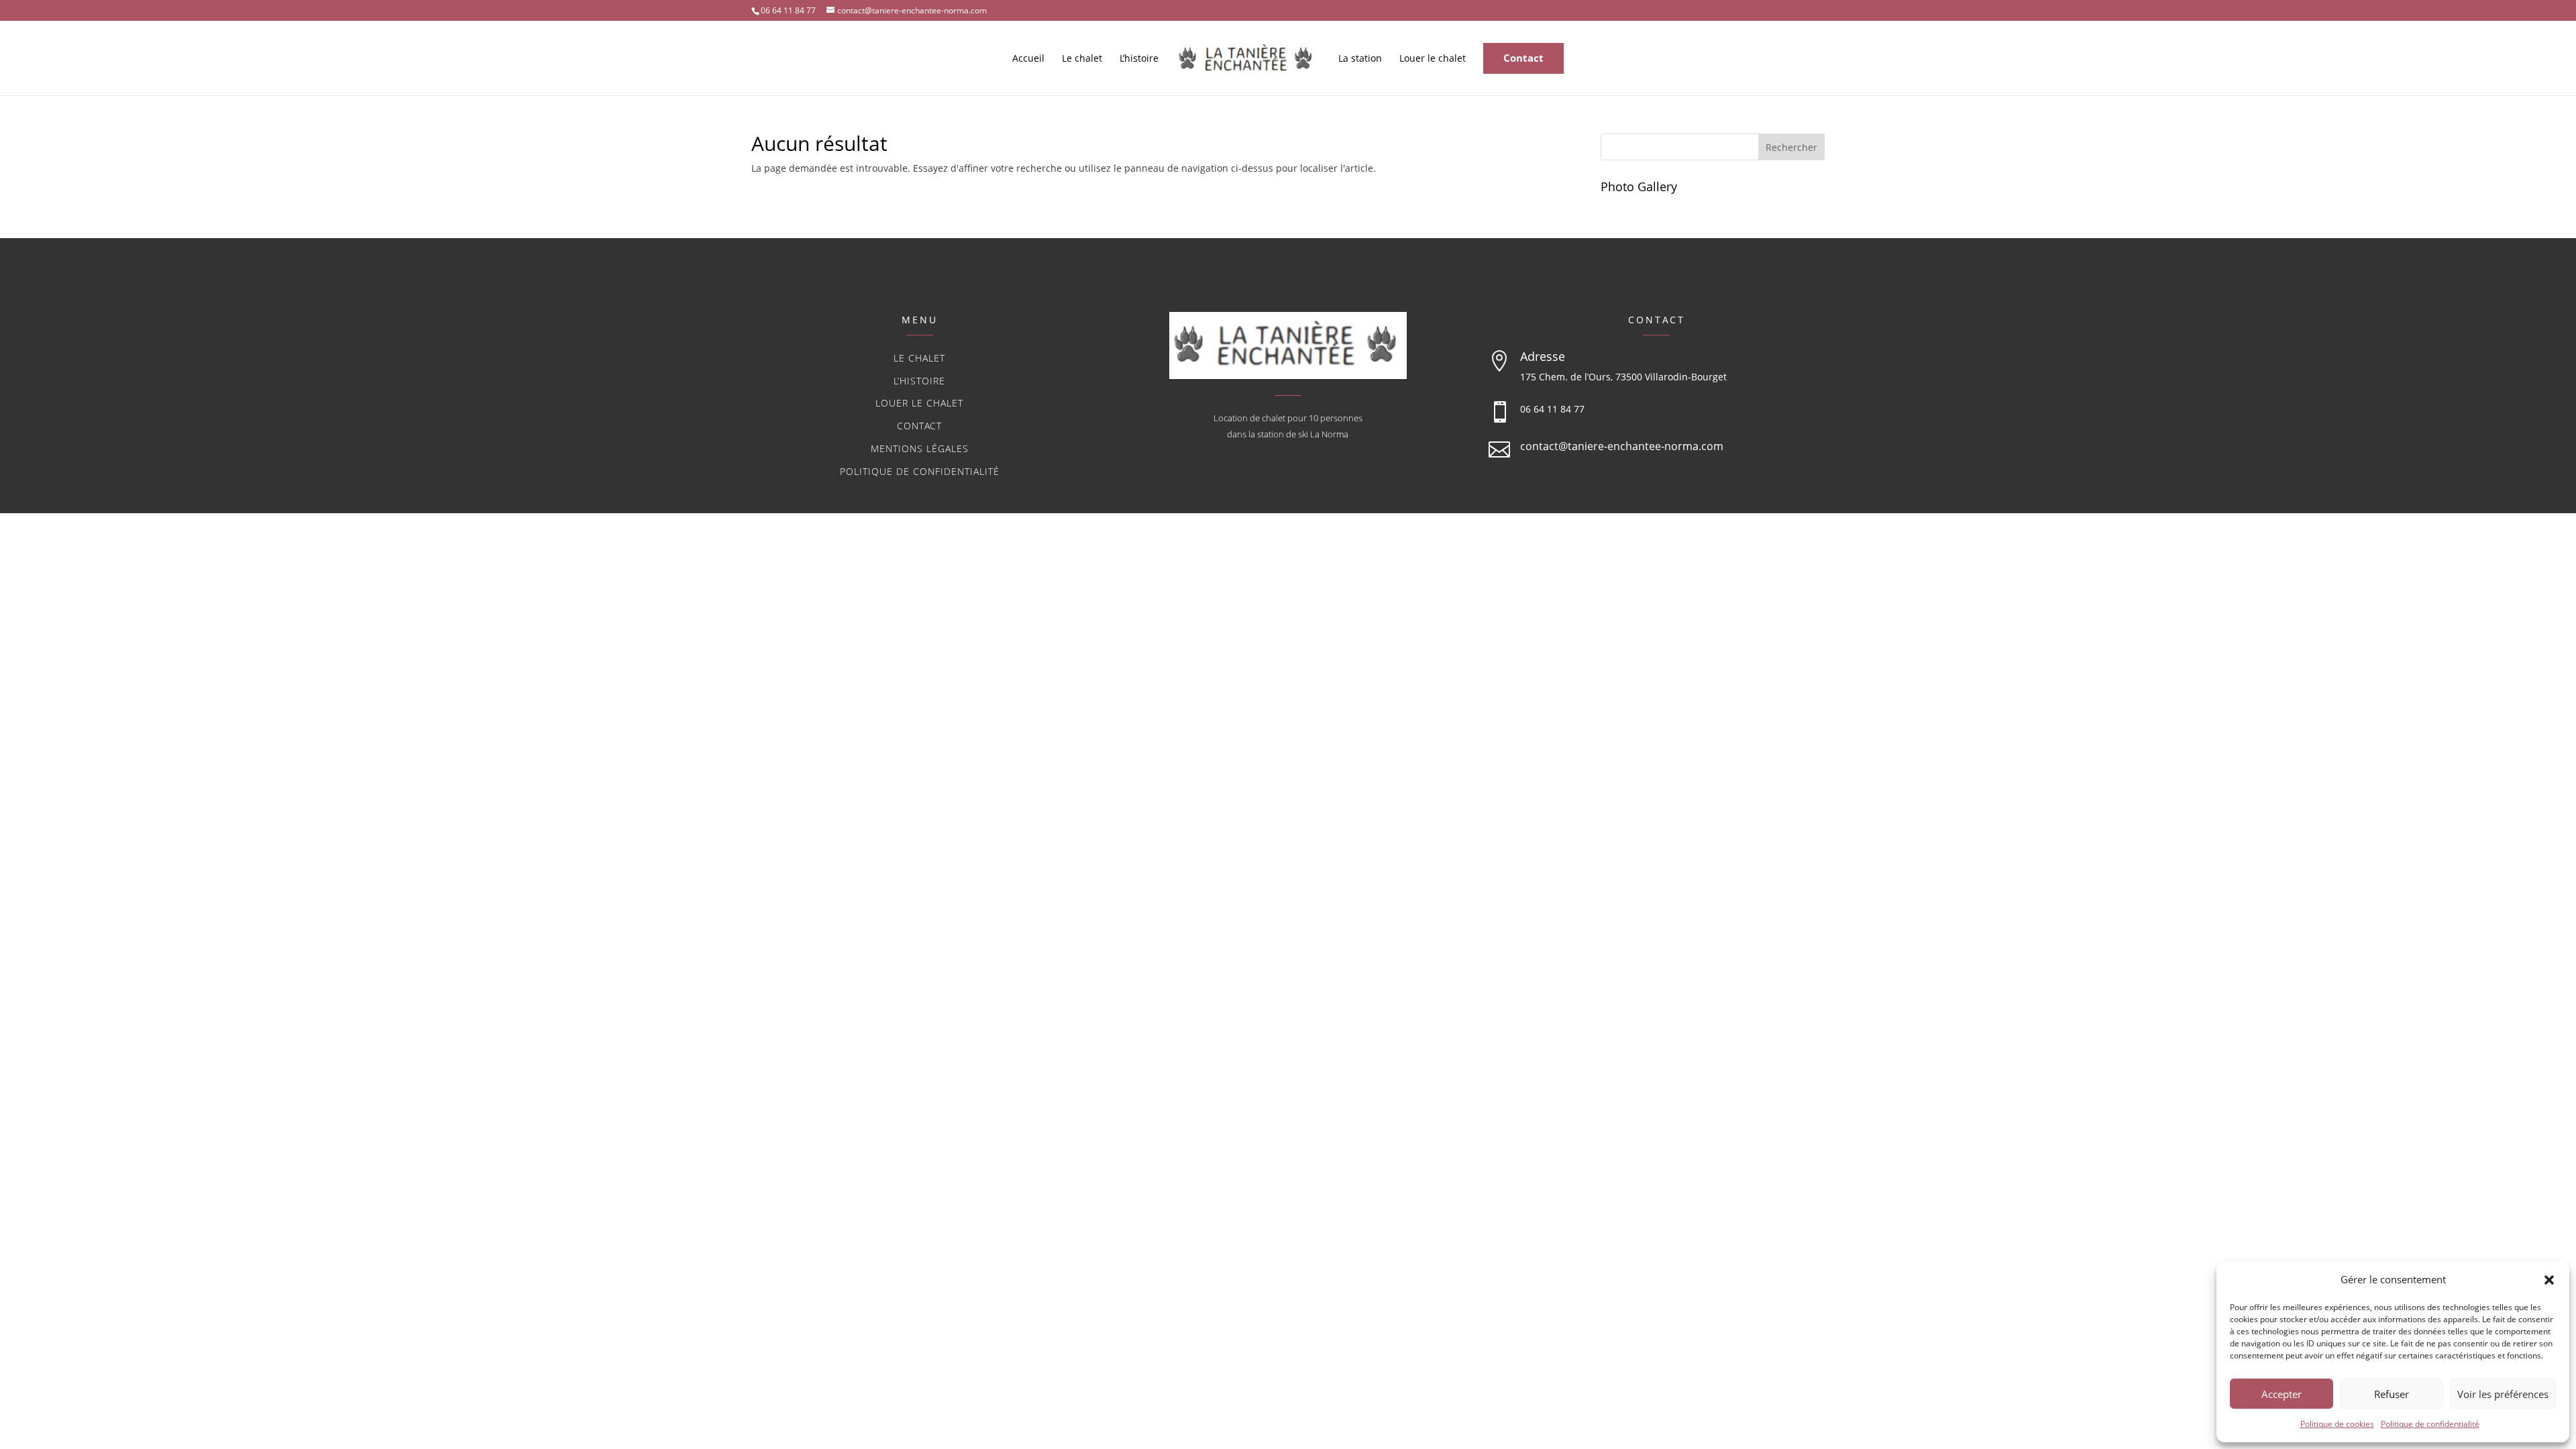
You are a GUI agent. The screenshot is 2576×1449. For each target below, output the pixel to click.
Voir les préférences (2503, 1394)
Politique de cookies (2337, 1424)
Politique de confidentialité (2430, 1424)
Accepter (2282, 1394)
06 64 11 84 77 (1552, 409)
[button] (2549, 1280)
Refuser (2392, 1394)
